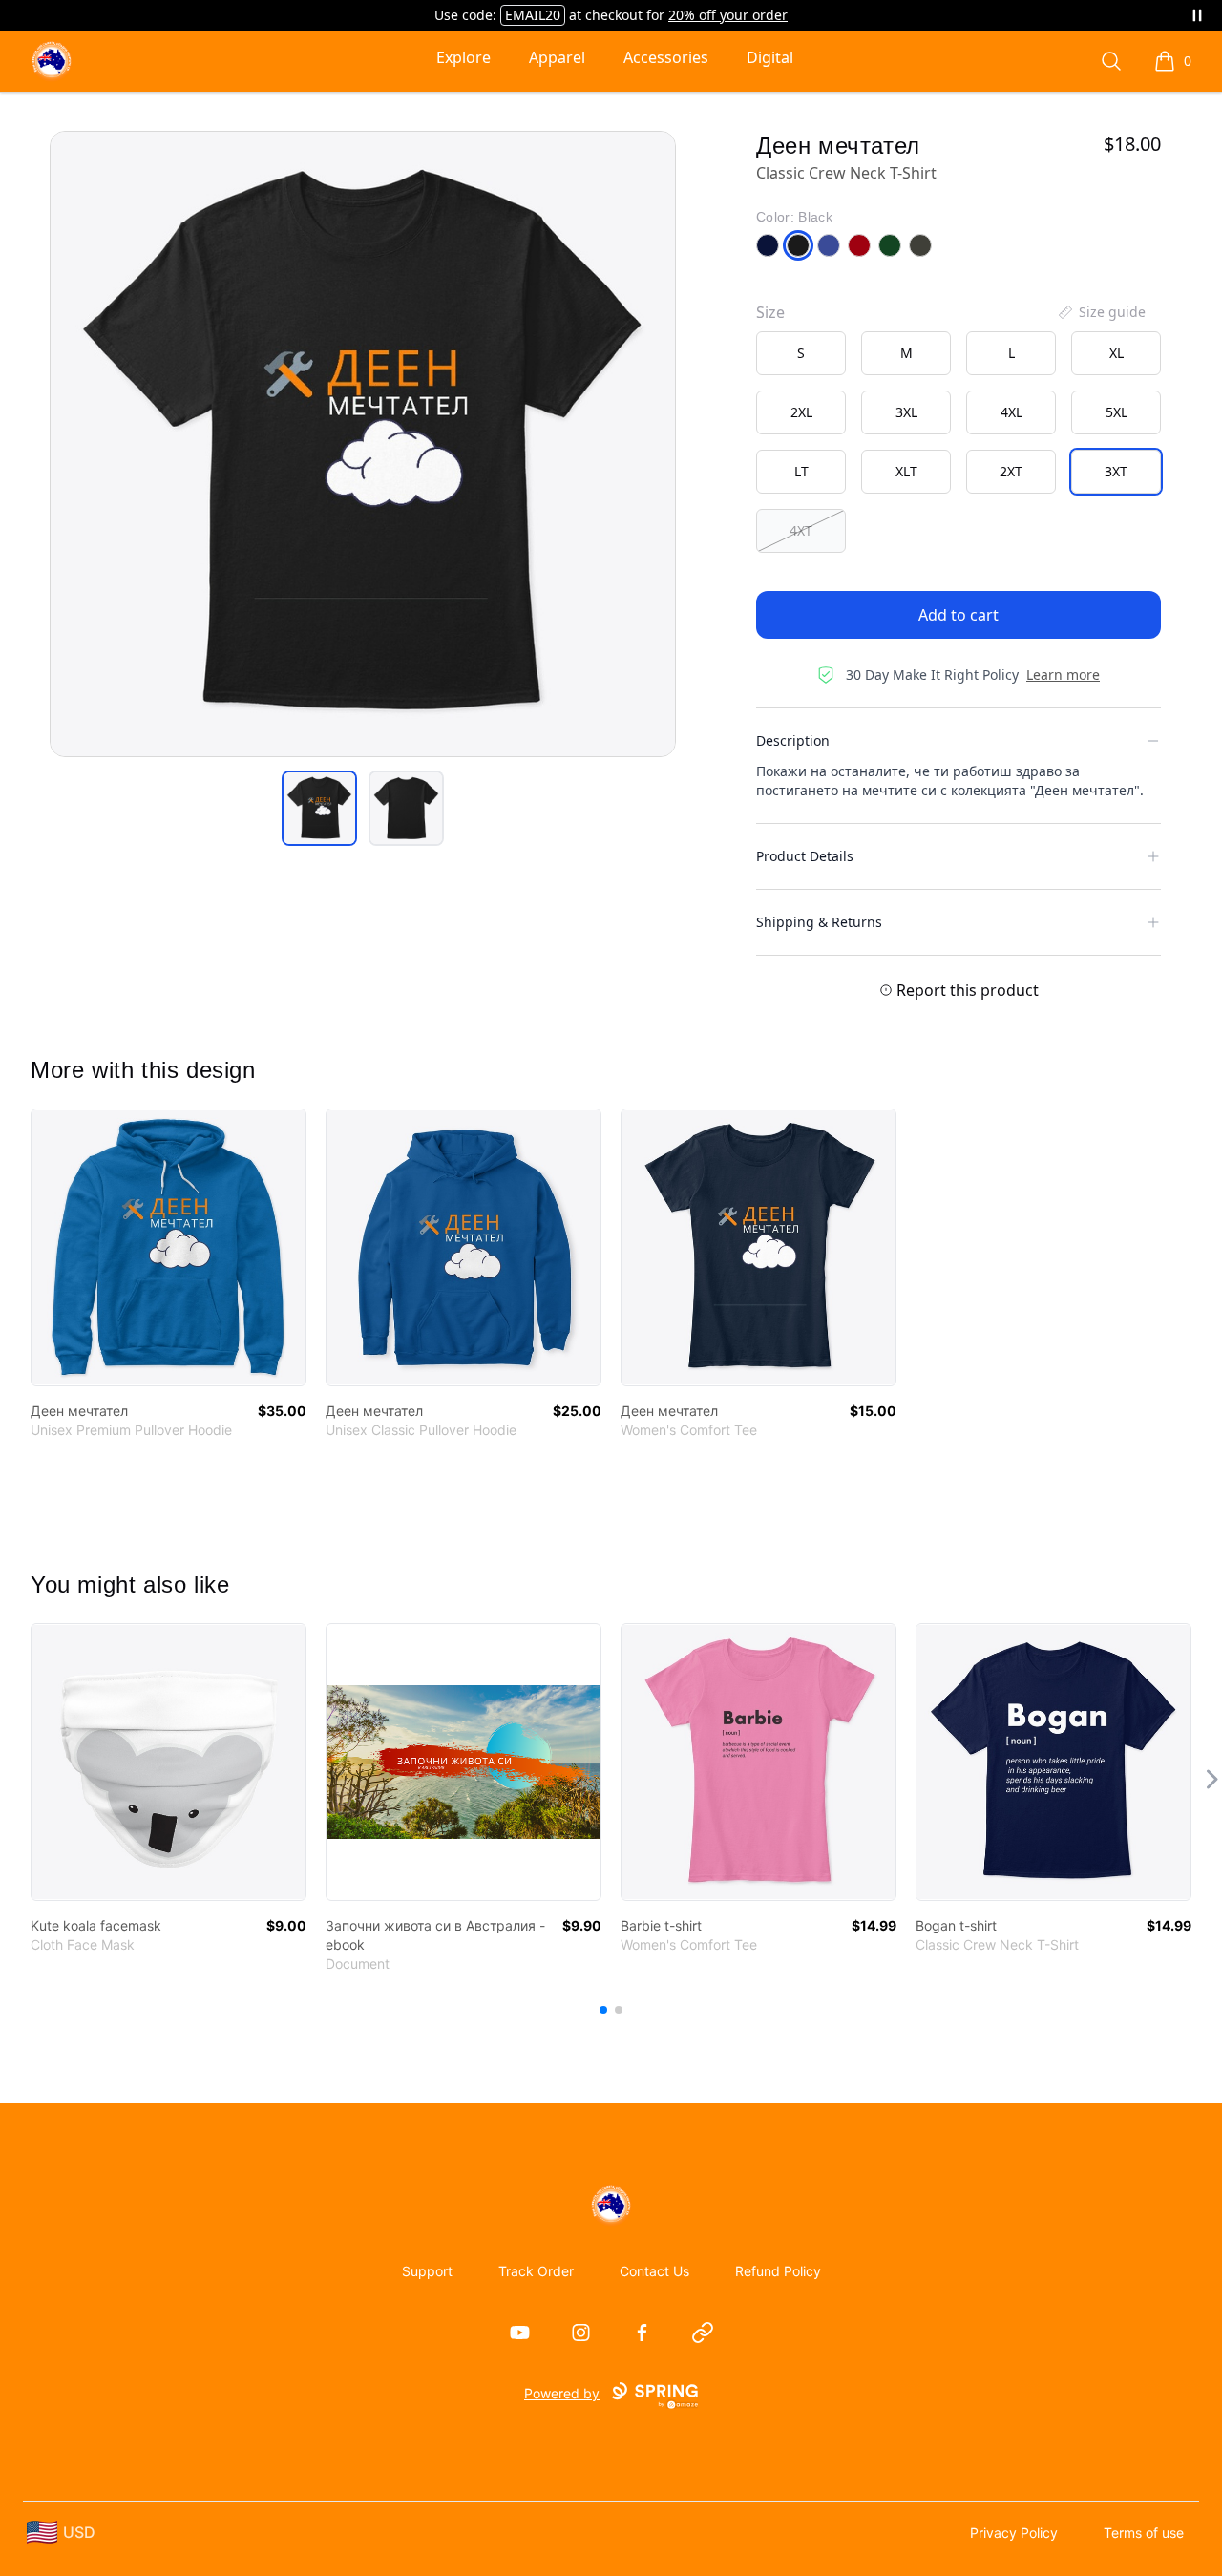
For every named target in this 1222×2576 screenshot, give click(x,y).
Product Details (805, 856)
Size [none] (770, 312)
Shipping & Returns (819, 922)
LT (801, 471)
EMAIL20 (533, 15)
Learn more (1063, 675)
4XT (801, 530)
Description (793, 740)
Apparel (557, 57)
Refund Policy (778, 2271)
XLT (906, 471)
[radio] (801, 353)
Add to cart (959, 615)
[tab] (319, 808)
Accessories (666, 57)
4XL (1011, 412)
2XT (1011, 471)
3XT (1116, 471)
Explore (464, 57)
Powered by (562, 2393)
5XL (1117, 412)
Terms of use (1144, 2533)
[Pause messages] (1197, 15)
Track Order (536, 2271)
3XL (906, 412)
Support (427, 2271)
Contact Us (654, 2271)
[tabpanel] (363, 444)
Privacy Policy (1014, 2533)
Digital (770, 57)
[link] (169, 1247)
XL (1117, 353)
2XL (801, 412)
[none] (1101, 312)
